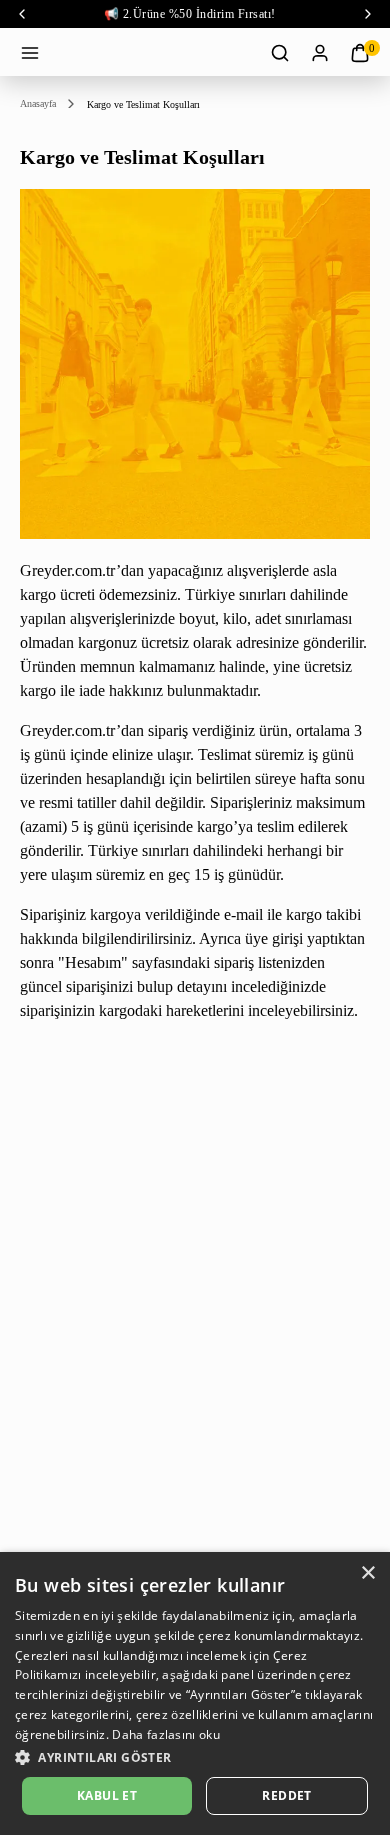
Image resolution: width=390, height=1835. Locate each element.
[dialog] (195, 1693)
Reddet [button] (286, 1795)
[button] (195, 1757)
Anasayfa (38, 103)
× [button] (367, 1573)
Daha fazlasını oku (165, 1734)
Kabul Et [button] (107, 1795)
